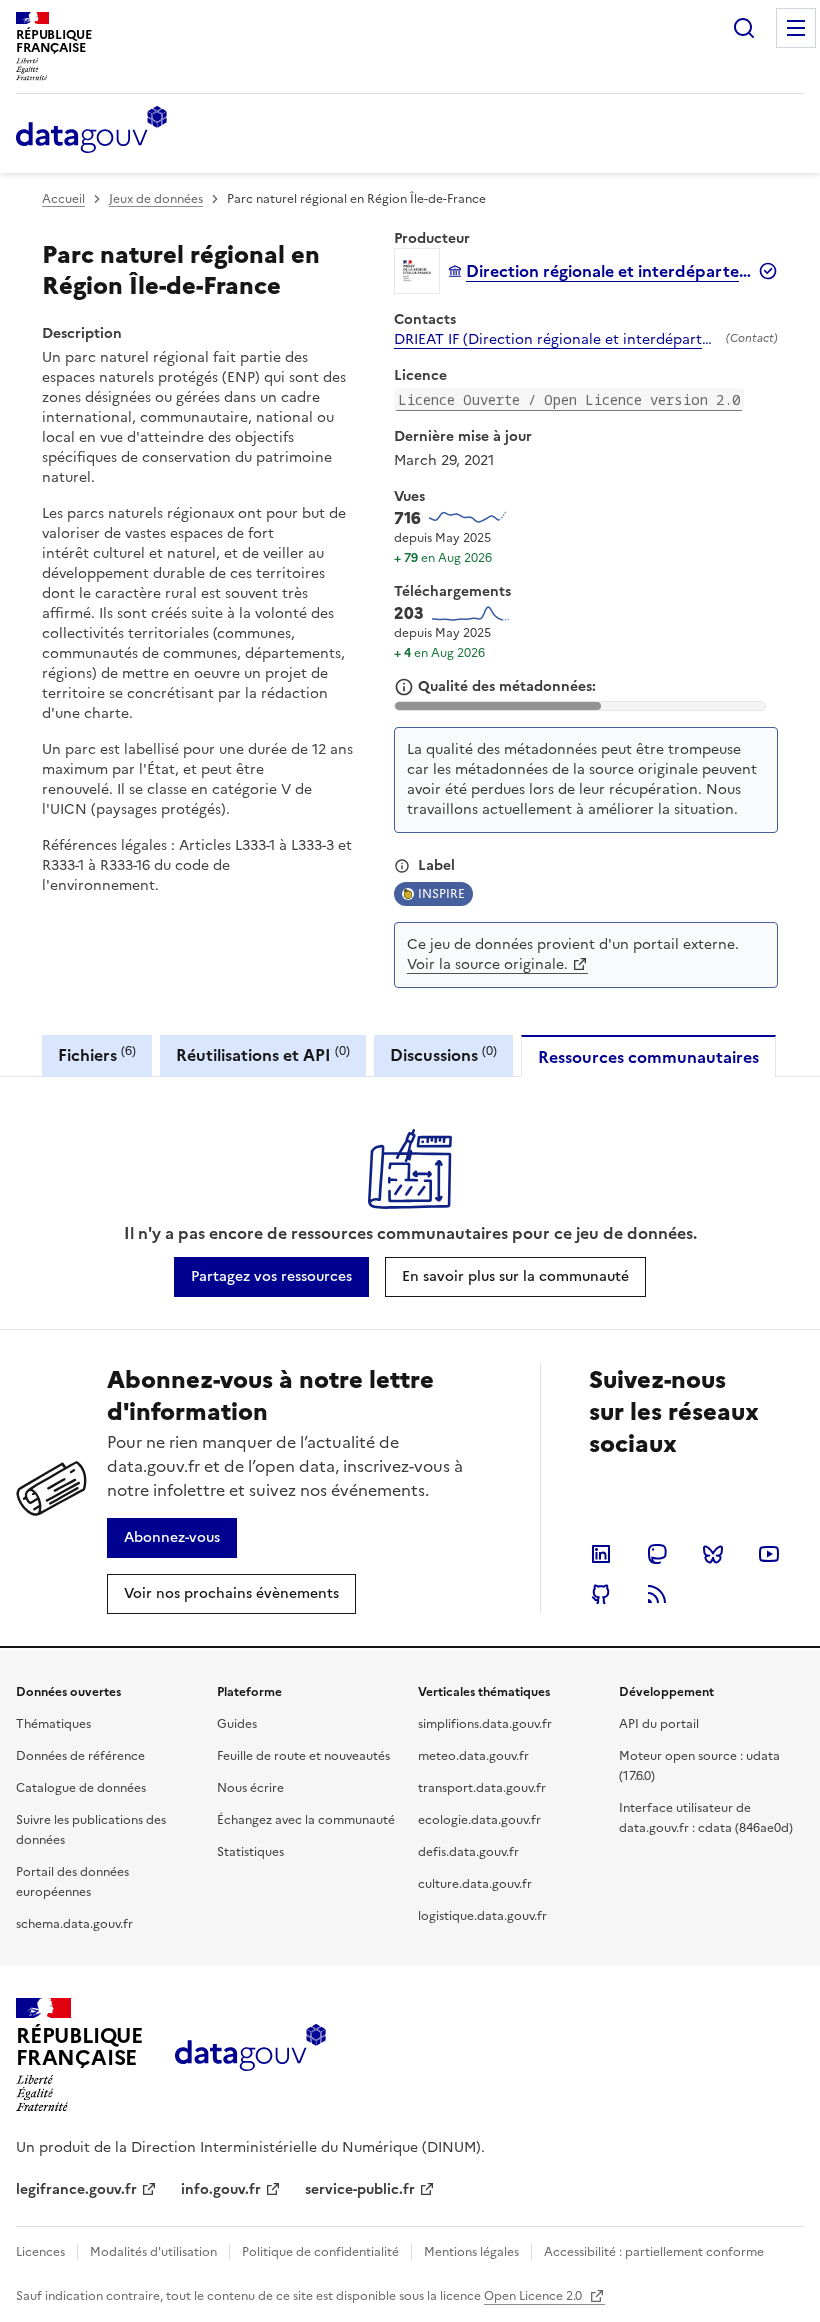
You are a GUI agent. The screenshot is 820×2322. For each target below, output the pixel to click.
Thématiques (53, 1724)
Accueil (63, 199)
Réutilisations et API (263, 1054)
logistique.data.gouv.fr (482, 1916)
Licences (40, 2252)
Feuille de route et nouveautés (303, 1756)
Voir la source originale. (487, 964)
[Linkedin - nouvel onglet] (601, 1554)
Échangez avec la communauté (306, 1820)
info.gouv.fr (221, 2189)
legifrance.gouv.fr (76, 2189)
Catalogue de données (81, 1788)
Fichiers (97, 1054)
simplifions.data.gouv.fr (485, 1724)
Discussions (443, 1054)
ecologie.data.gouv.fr (479, 1820)
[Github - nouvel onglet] (601, 1594)
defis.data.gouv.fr (468, 1852)
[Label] (402, 866)
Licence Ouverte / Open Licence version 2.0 (569, 399)
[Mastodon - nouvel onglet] (657, 1554)
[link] (271, 1277)
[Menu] (796, 28)
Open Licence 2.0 (534, 2296)
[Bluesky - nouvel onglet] (713, 1554)
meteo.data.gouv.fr (473, 1756)
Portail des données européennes (72, 1882)
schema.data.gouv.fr (74, 1924)
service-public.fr (360, 2189)
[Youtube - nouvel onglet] (769, 1554)
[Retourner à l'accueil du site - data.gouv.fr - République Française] (250, 2055)
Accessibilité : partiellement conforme (654, 2252)
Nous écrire (250, 1788)
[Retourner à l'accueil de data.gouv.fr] (91, 131)
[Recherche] (744, 28)
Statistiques (250, 1852)
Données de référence (80, 1756)
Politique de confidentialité (320, 2252)
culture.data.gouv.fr (475, 1884)
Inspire (441, 894)
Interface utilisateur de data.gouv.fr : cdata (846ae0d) (706, 1818)
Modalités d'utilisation (153, 2252)
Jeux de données (156, 199)
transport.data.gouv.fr (482, 1788)
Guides (237, 1724)
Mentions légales (471, 2252)
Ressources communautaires (648, 1057)
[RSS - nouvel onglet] (657, 1594)
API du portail (659, 1724)
